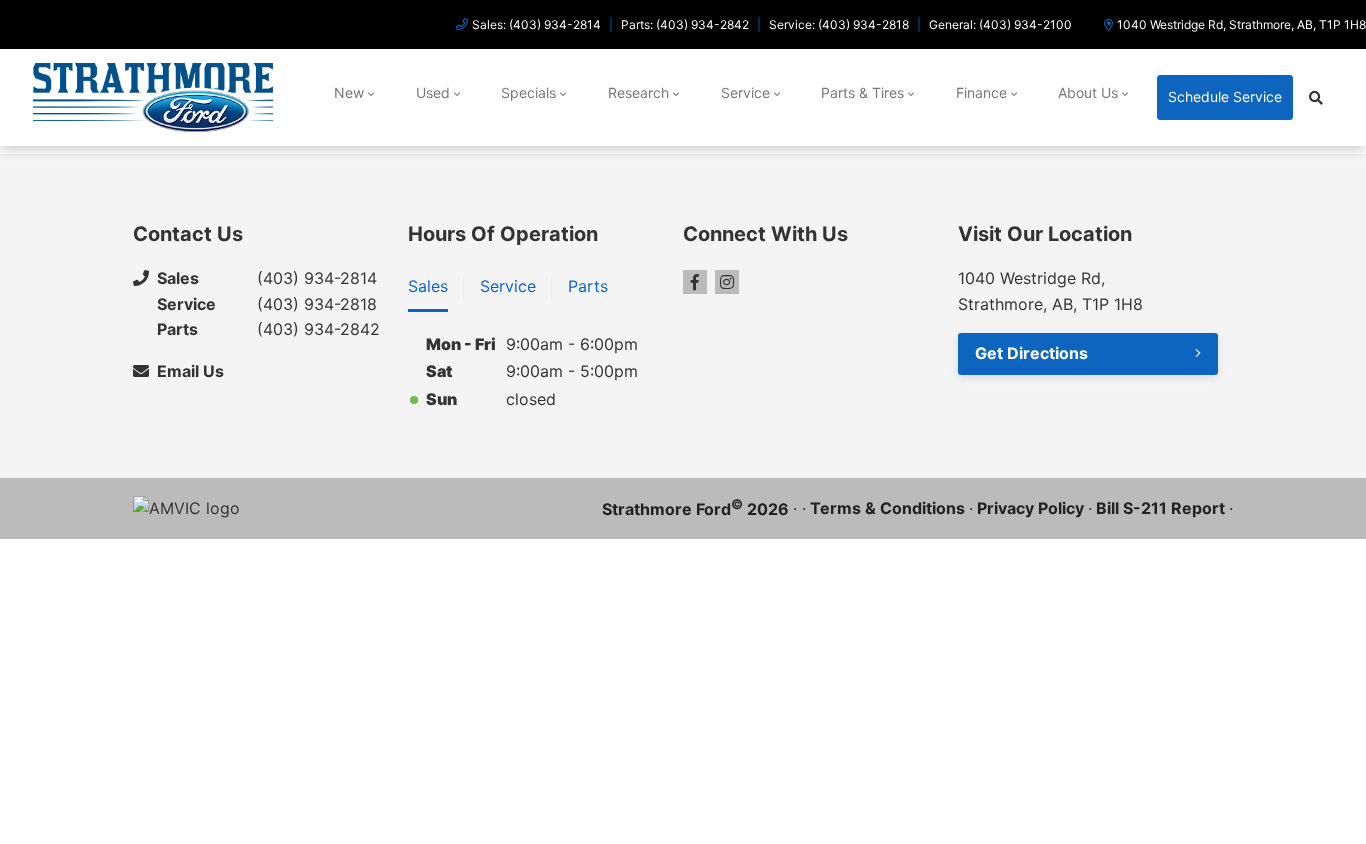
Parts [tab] (588, 286)
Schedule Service (1225, 96)
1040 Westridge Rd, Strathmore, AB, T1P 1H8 (1241, 24)
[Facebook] (695, 282)
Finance (981, 92)
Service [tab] (508, 286)
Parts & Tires (862, 92)
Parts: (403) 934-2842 (685, 24)
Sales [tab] (428, 286)
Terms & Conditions (887, 508)
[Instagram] (727, 282)
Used (433, 92)
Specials (528, 92)
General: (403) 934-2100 (1000, 24)
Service (745, 92)
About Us (1088, 92)
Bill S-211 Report (1160, 508)
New (349, 92)
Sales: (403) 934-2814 (536, 24)
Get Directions (1031, 353)
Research (638, 92)
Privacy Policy (1030, 508)
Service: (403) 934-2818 (839, 24)
